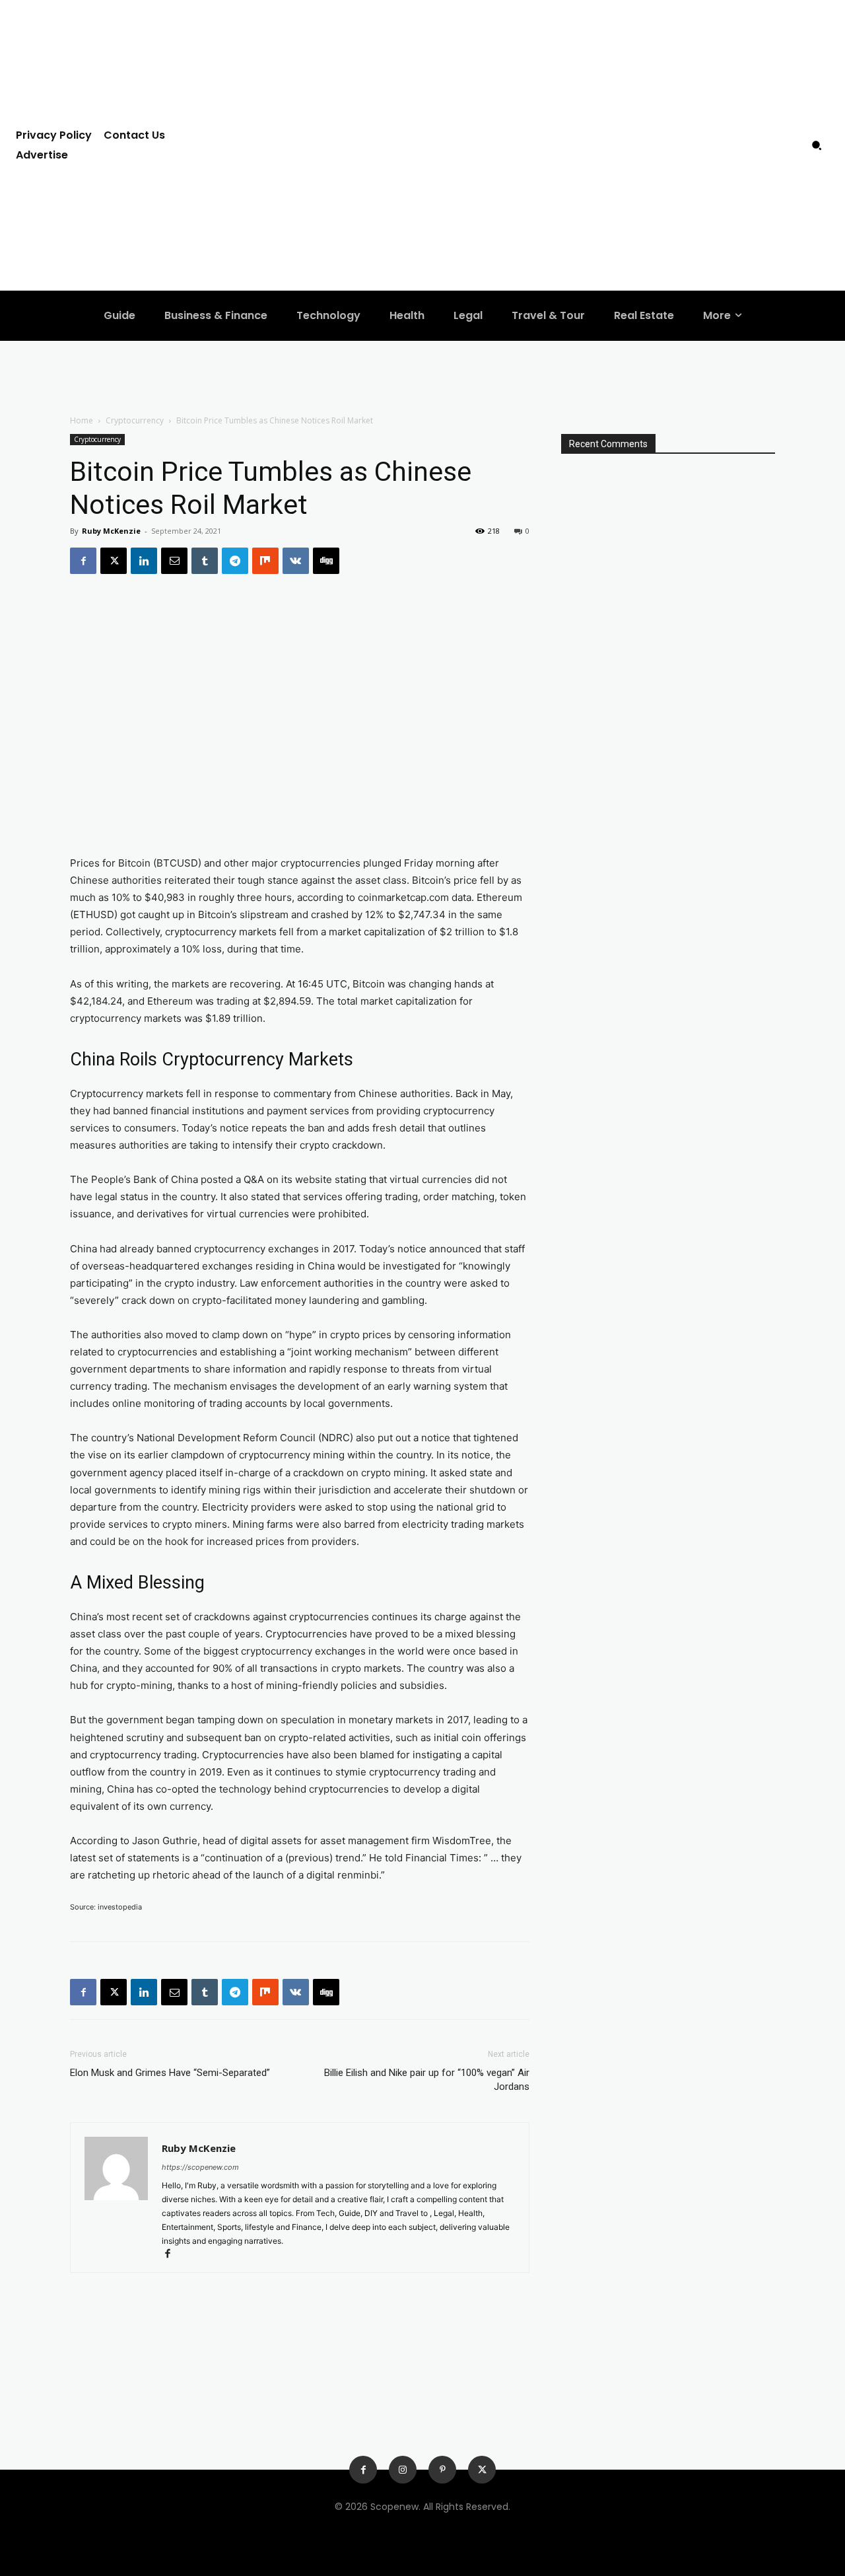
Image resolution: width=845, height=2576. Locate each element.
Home (82, 420)
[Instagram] (403, 2470)
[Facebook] (83, 561)
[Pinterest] (442, 2470)
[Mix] (265, 561)
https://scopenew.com (200, 2167)
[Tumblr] (205, 561)
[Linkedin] (144, 561)
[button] (817, 145)
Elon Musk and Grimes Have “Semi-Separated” (170, 2073)
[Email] (174, 561)
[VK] (296, 561)
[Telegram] (235, 561)
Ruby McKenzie (111, 531)
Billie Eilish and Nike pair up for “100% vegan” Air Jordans (427, 2080)
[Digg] (326, 561)
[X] (114, 561)
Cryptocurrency (135, 420)
